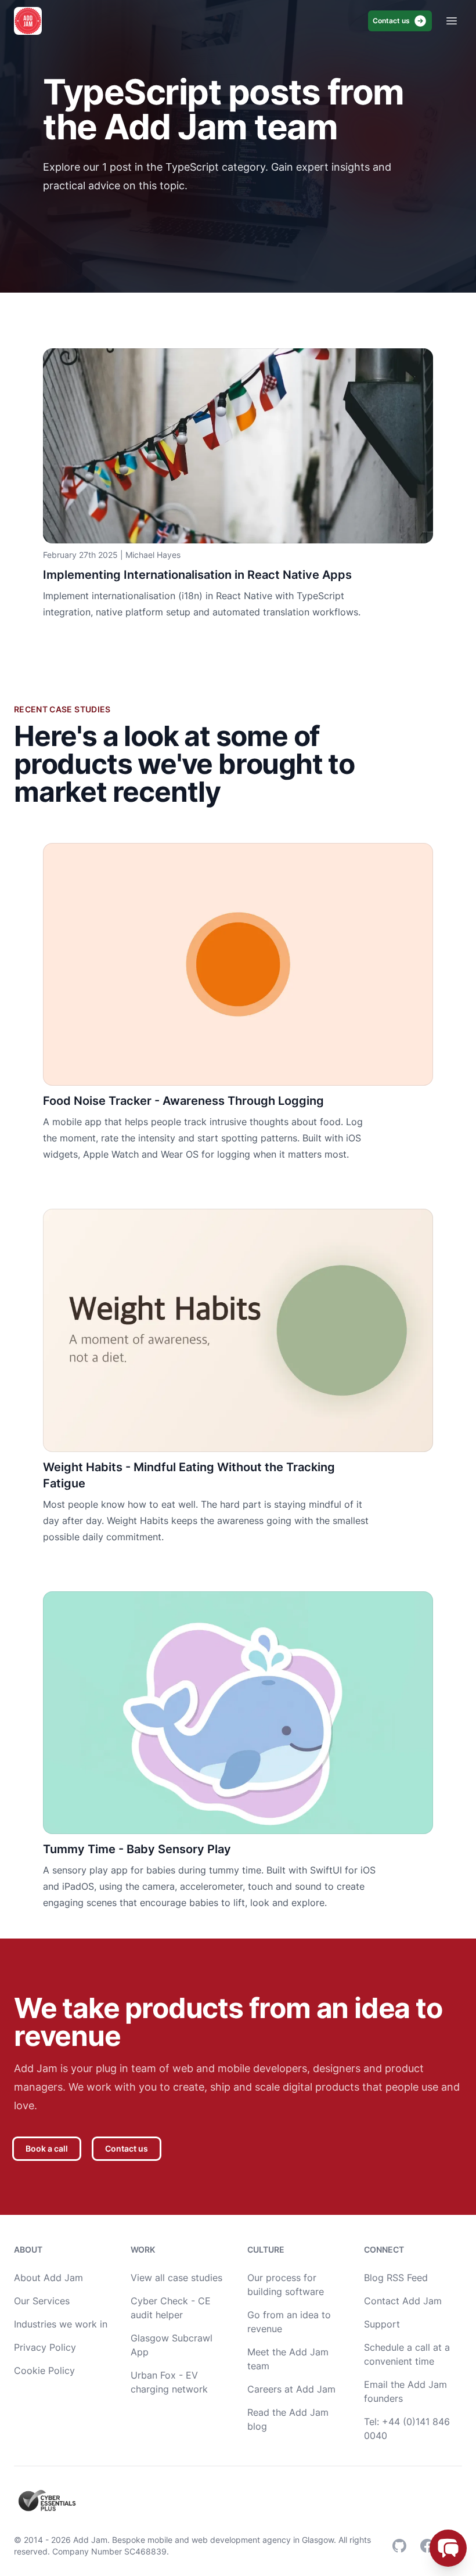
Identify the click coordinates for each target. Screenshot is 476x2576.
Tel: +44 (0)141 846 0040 (407, 2429)
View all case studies (176, 2278)
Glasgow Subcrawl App (172, 2345)
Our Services (42, 2301)
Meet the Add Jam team (288, 2359)
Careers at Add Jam (291, 2389)
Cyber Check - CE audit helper (171, 2308)
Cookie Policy (44, 2370)
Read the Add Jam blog (288, 2419)
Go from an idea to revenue (289, 2322)
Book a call (47, 2148)
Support (382, 2324)
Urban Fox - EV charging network (169, 2382)
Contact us (391, 21)
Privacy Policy (45, 2347)
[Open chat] (448, 2548)
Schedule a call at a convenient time (407, 2354)
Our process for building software (286, 2285)
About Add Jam (48, 2278)
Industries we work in (61, 2324)
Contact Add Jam (403, 2301)
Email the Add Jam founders (405, 2391)
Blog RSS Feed (396, 2278)
